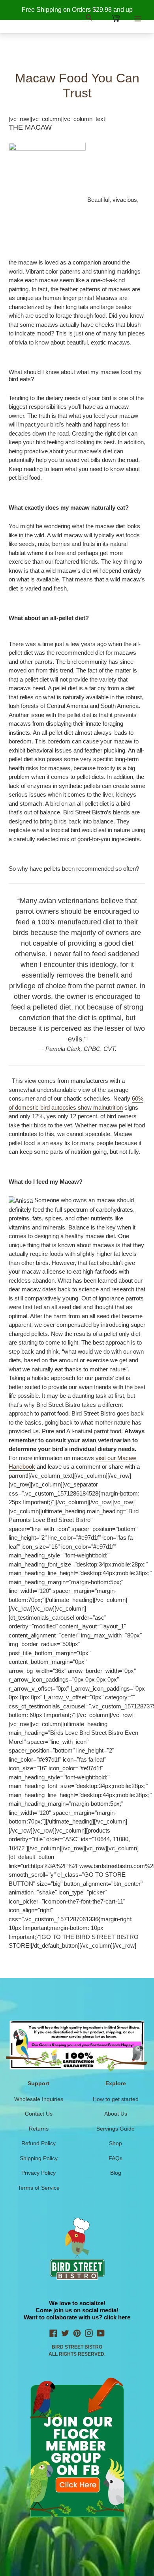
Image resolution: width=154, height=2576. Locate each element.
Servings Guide (115, 2129)
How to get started (116, 2099)
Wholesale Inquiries (39, 2099)
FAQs (115, 2158)
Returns (39, 2129)
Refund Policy (38, 2143)
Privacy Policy (38, 2173)
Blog (116, 2173)
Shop (115, 2143)
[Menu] (138, 18)
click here (117, 2317)
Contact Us (39, 2114)
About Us (116, 2114)
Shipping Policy (39, 2158)
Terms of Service (39, 2188)
